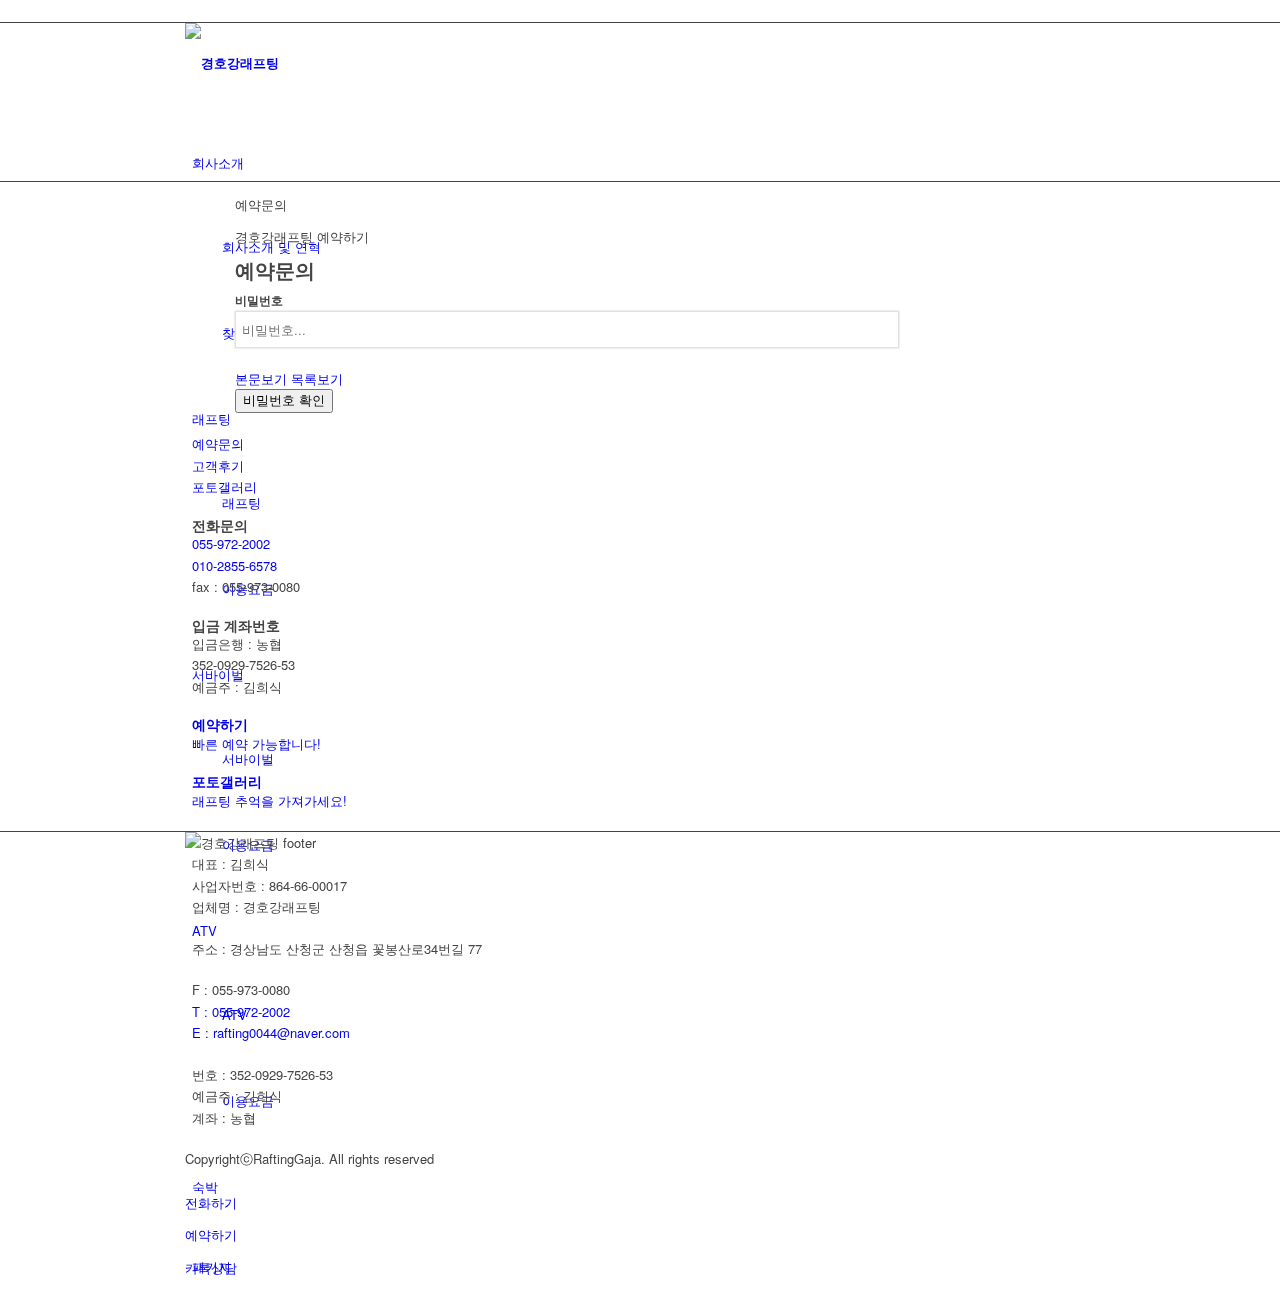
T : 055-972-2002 (241, 1011)
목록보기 (317, 378)
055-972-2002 (231, 543)
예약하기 (211, 1234)
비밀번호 (259, 300)
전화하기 (211, 1202)
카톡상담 (211, 1267)
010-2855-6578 (234, 565)
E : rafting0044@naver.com (271, 1032)
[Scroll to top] (5, 1299)
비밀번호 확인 (284, 400)
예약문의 (218, 443)
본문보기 (261, 378)
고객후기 (218, 465)
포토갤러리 (224, 486)
